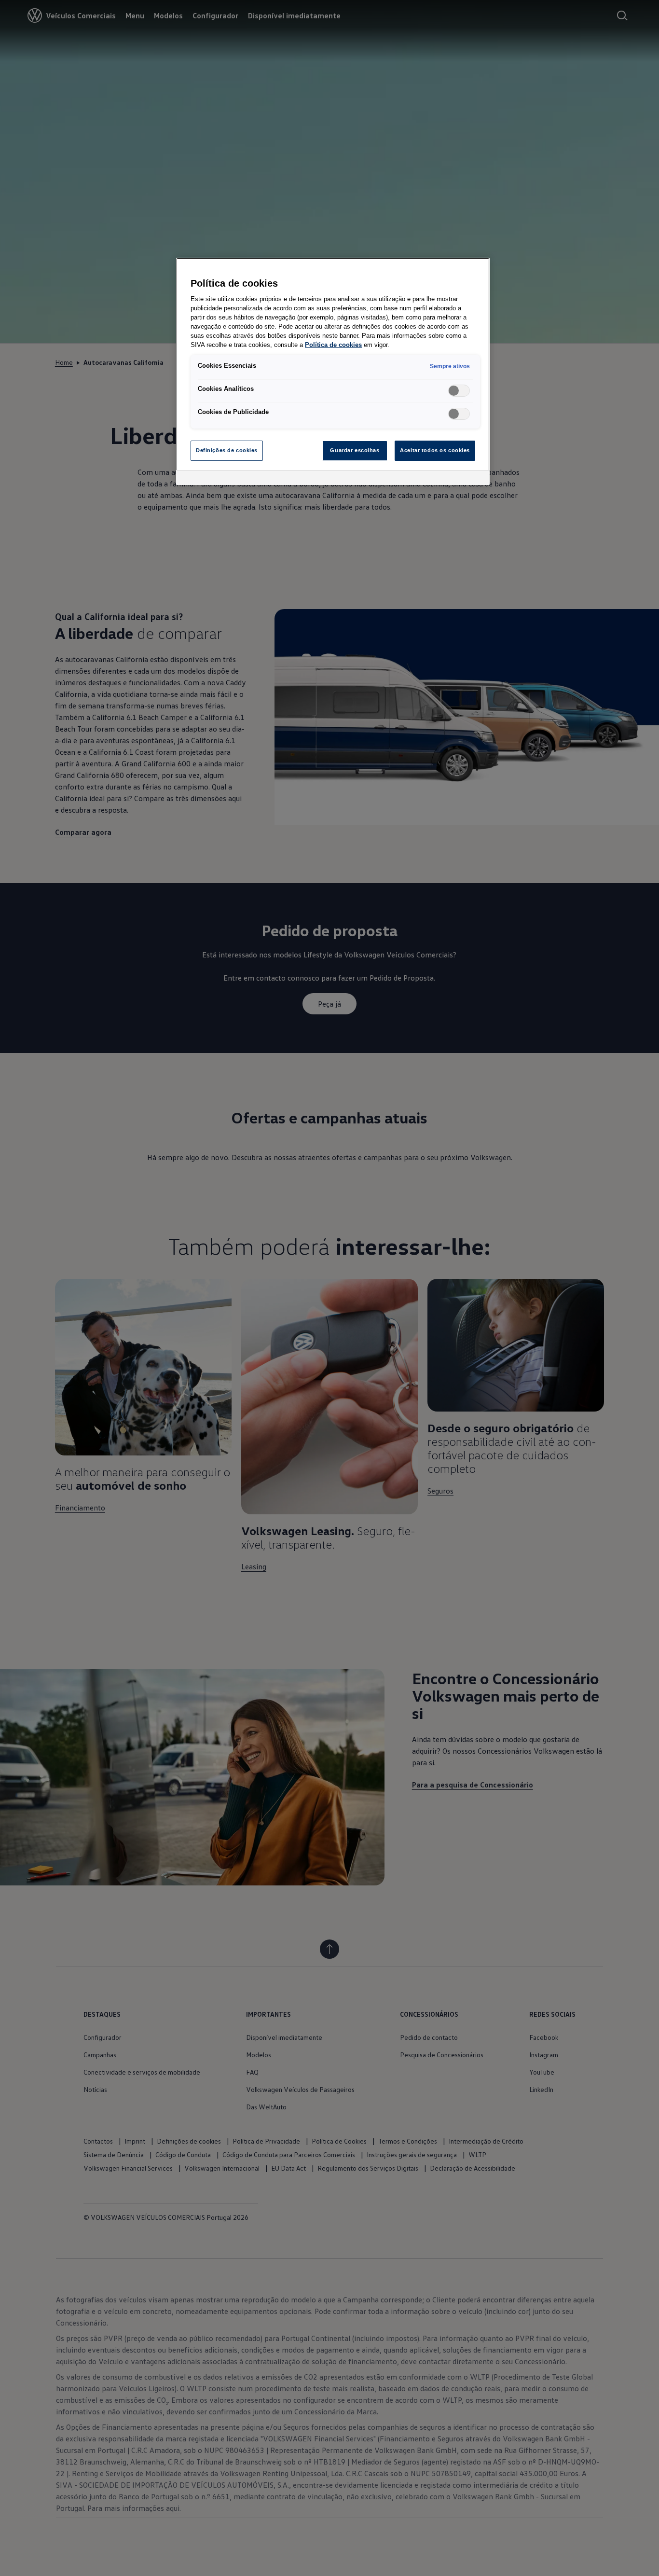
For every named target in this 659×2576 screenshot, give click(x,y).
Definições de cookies (227, 450)
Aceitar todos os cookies (435, 450)
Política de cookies (333, 345)
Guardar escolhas (355, 450)
